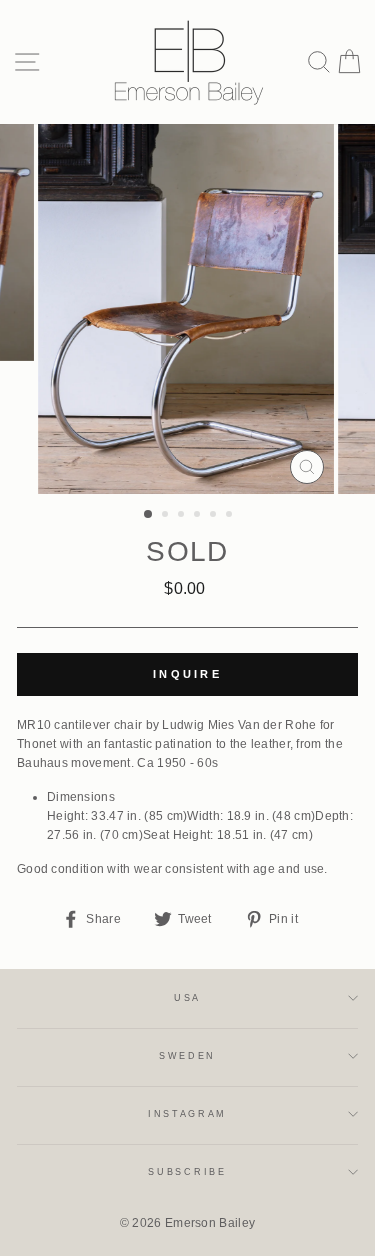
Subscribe (187, 1172)
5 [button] (215, 516)
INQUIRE (187, 674)
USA (187, 998)
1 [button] (149, 515)
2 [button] (167, 516)
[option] (188, 309)
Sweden (187, 1056)
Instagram (187, 1114)
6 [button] (231, 516)
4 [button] (199, 516)
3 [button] (183, 516)
